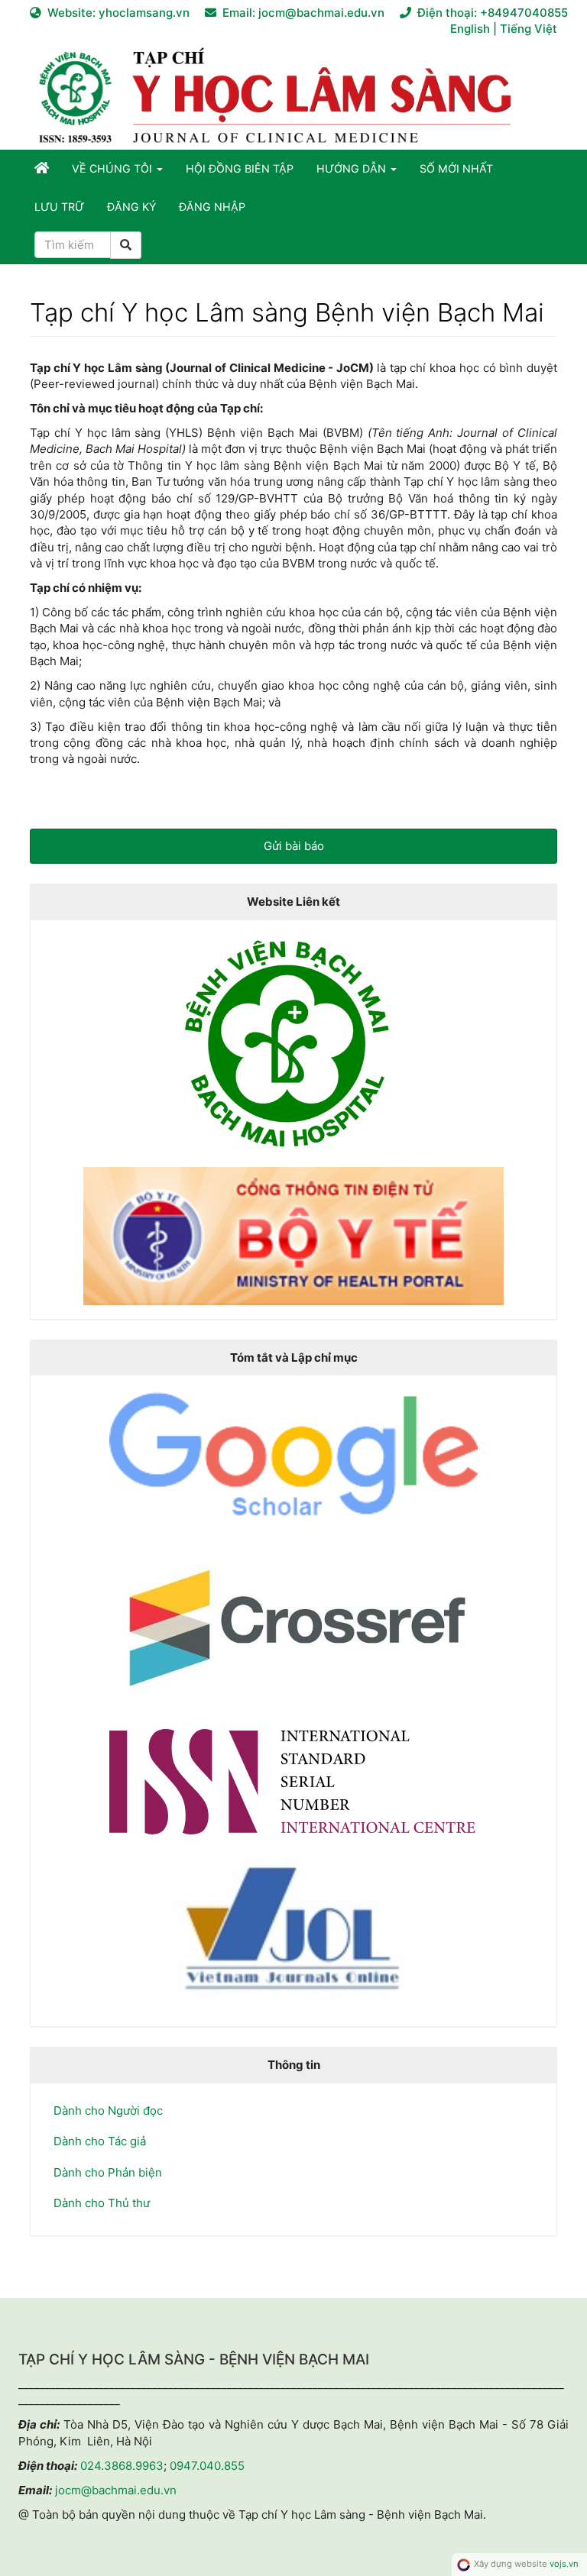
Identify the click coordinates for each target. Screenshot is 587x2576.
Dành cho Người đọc (108, 2111)
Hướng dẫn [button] (353, 168)
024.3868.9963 (122, 2466)
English (472, 29)
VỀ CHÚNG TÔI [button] (114, 168)
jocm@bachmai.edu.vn (321, 13)
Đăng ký (131, 207)
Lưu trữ (59, 207)
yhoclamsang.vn (144, 13)
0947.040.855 (207, 2466)
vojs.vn (564, 2564)
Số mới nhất (456, 168)
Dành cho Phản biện (108, 2172)
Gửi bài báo (294, 846)
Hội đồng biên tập (240, 168)
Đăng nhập (212, 207)
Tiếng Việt (529, 29)
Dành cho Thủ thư (102, 2203)
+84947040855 (524, 13)
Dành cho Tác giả (100, 2141)
